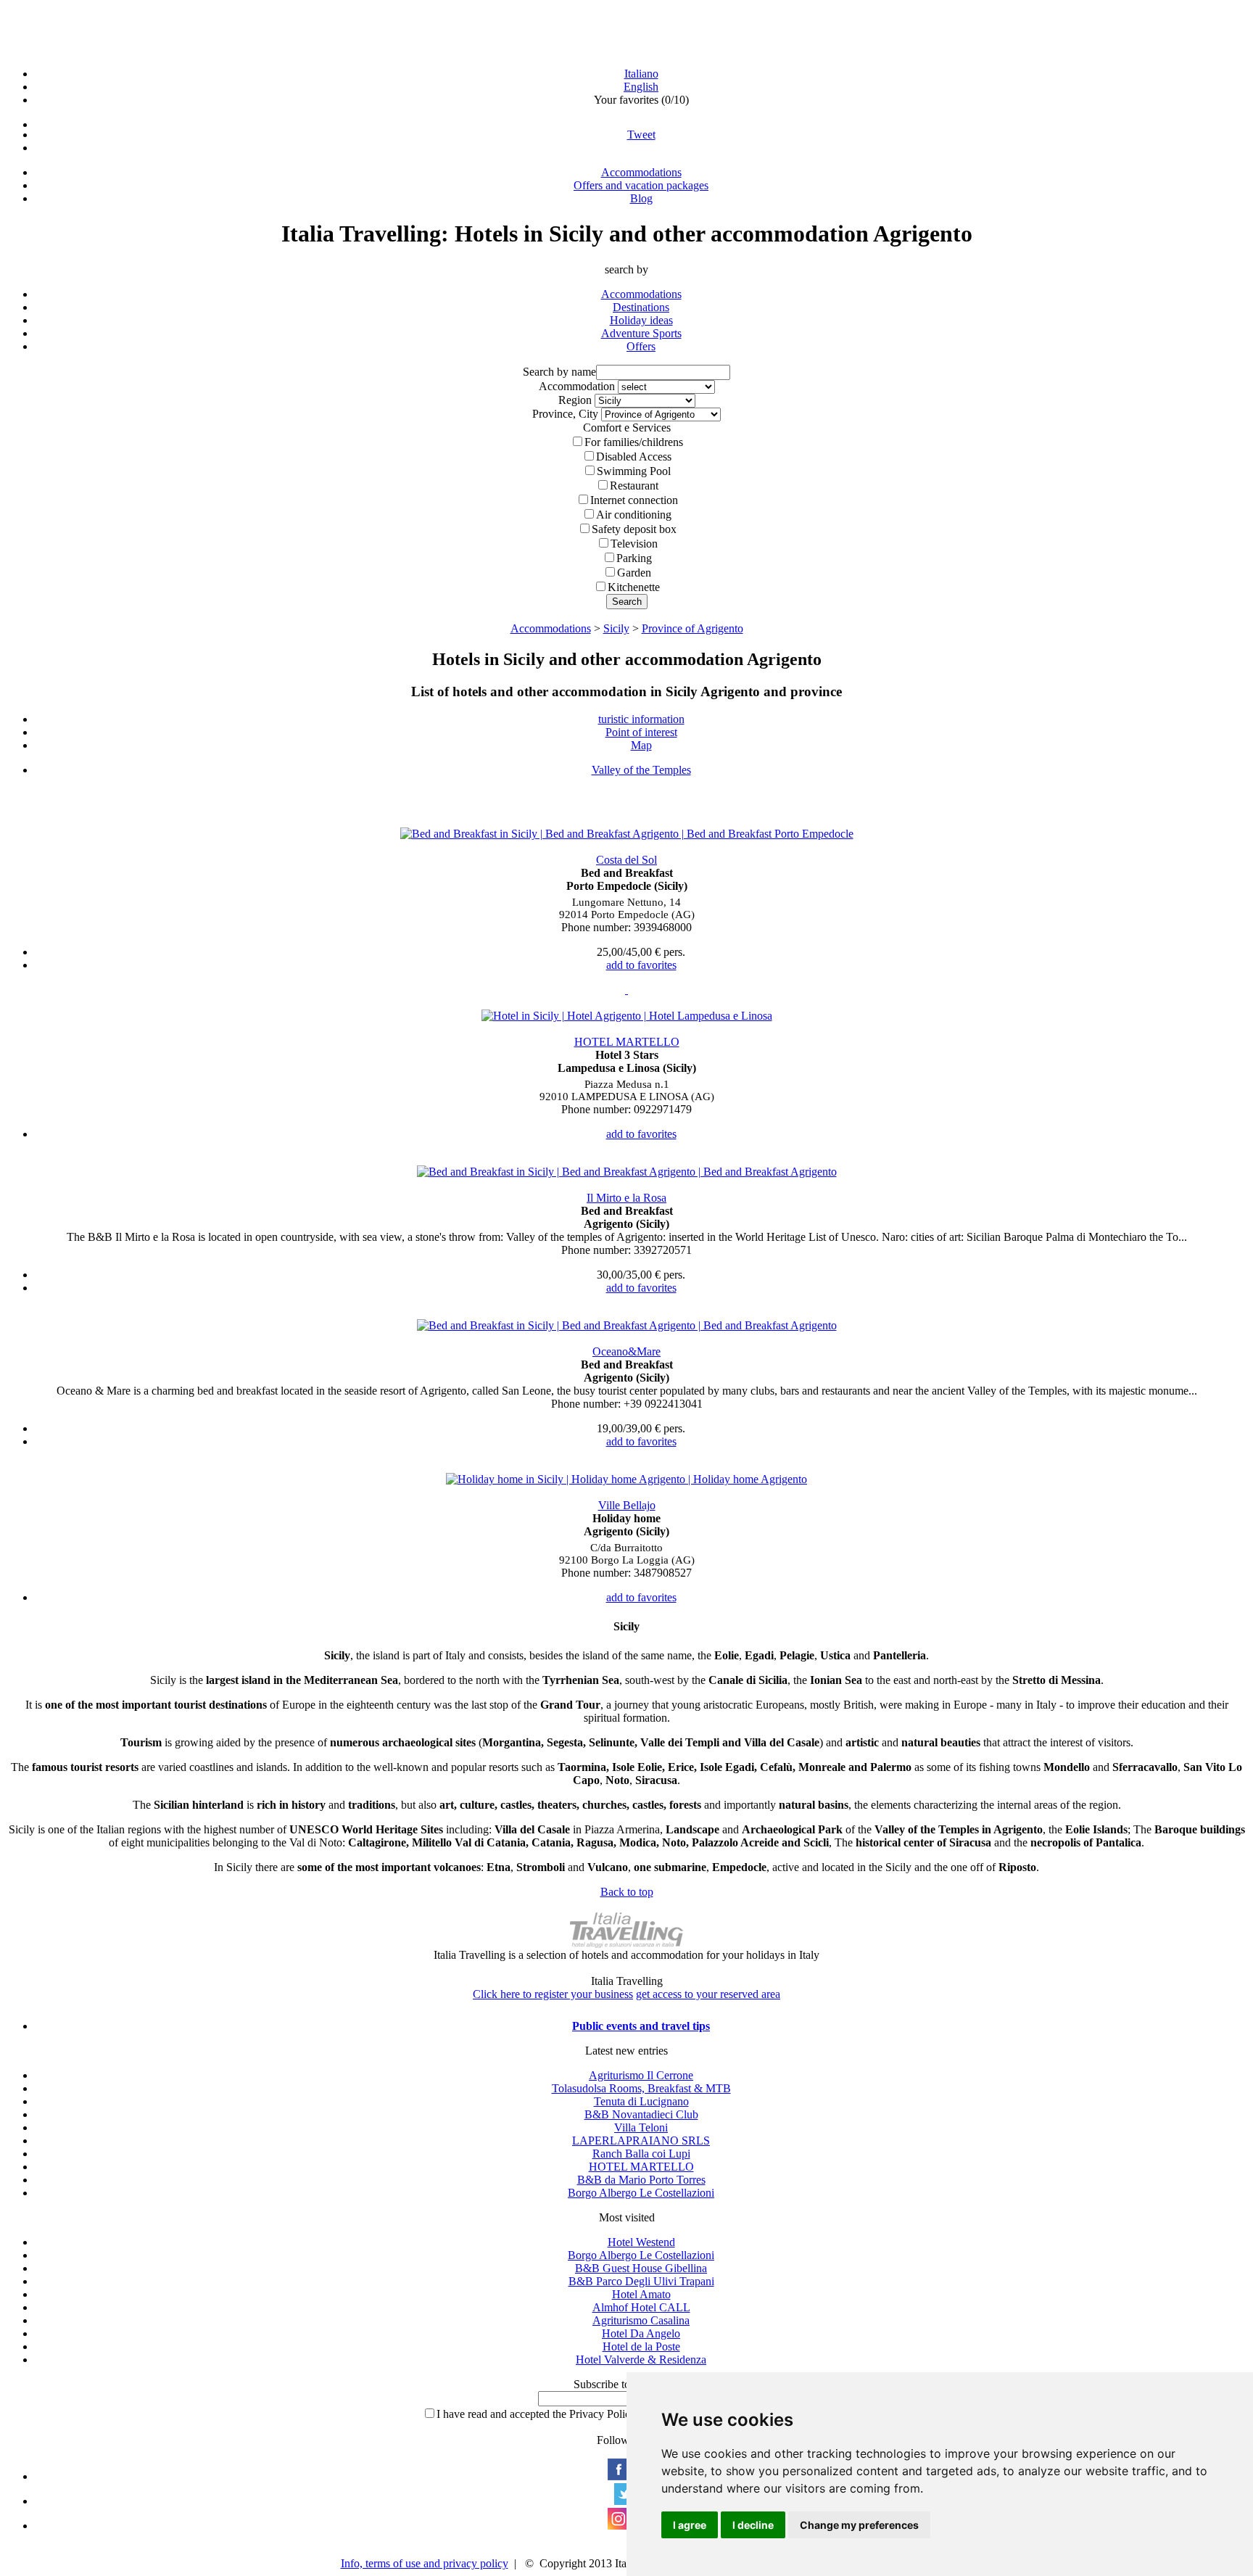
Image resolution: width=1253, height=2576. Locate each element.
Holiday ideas (641, 320)
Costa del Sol (626, 860)
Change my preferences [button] (859, 2525)
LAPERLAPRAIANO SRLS (641, 2141)
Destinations (641, 307)
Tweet (641, 135)
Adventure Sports (641, 333)
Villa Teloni (641, 2127)
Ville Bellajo (627, 1505)
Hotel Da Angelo (641, 2333)
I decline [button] (753, 2525)
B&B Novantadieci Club (641, 2114)
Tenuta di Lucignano (641, 2101)
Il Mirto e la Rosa (626, 1198)
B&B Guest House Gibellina (641, 2268)
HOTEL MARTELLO (627, 1042)
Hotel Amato (641, 2294)
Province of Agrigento (692, 628)
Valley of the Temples (641, 770)
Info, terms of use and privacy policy (425, 2563)
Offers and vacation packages (641, 185)
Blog (641, 198)
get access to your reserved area (708, 1994)
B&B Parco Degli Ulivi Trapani (641, 2281)
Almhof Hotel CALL (641, 2307)
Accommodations (641, 172)
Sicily (616, 628)
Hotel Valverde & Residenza (641, 2360)
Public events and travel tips (641, 2026)
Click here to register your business (553, 1994)
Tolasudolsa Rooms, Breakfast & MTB (641, 2088)
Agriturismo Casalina (641, 2320)
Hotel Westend (641, 2242)
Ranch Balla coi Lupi (641, 2154)
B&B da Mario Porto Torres (641, 2180)
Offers (641, 346)
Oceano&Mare (626, 1351)
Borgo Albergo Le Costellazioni (641, 2193)
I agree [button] (690, 2525)
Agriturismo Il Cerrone (641, 2075)
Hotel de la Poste (641, 2346)
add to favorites (641, 965)
